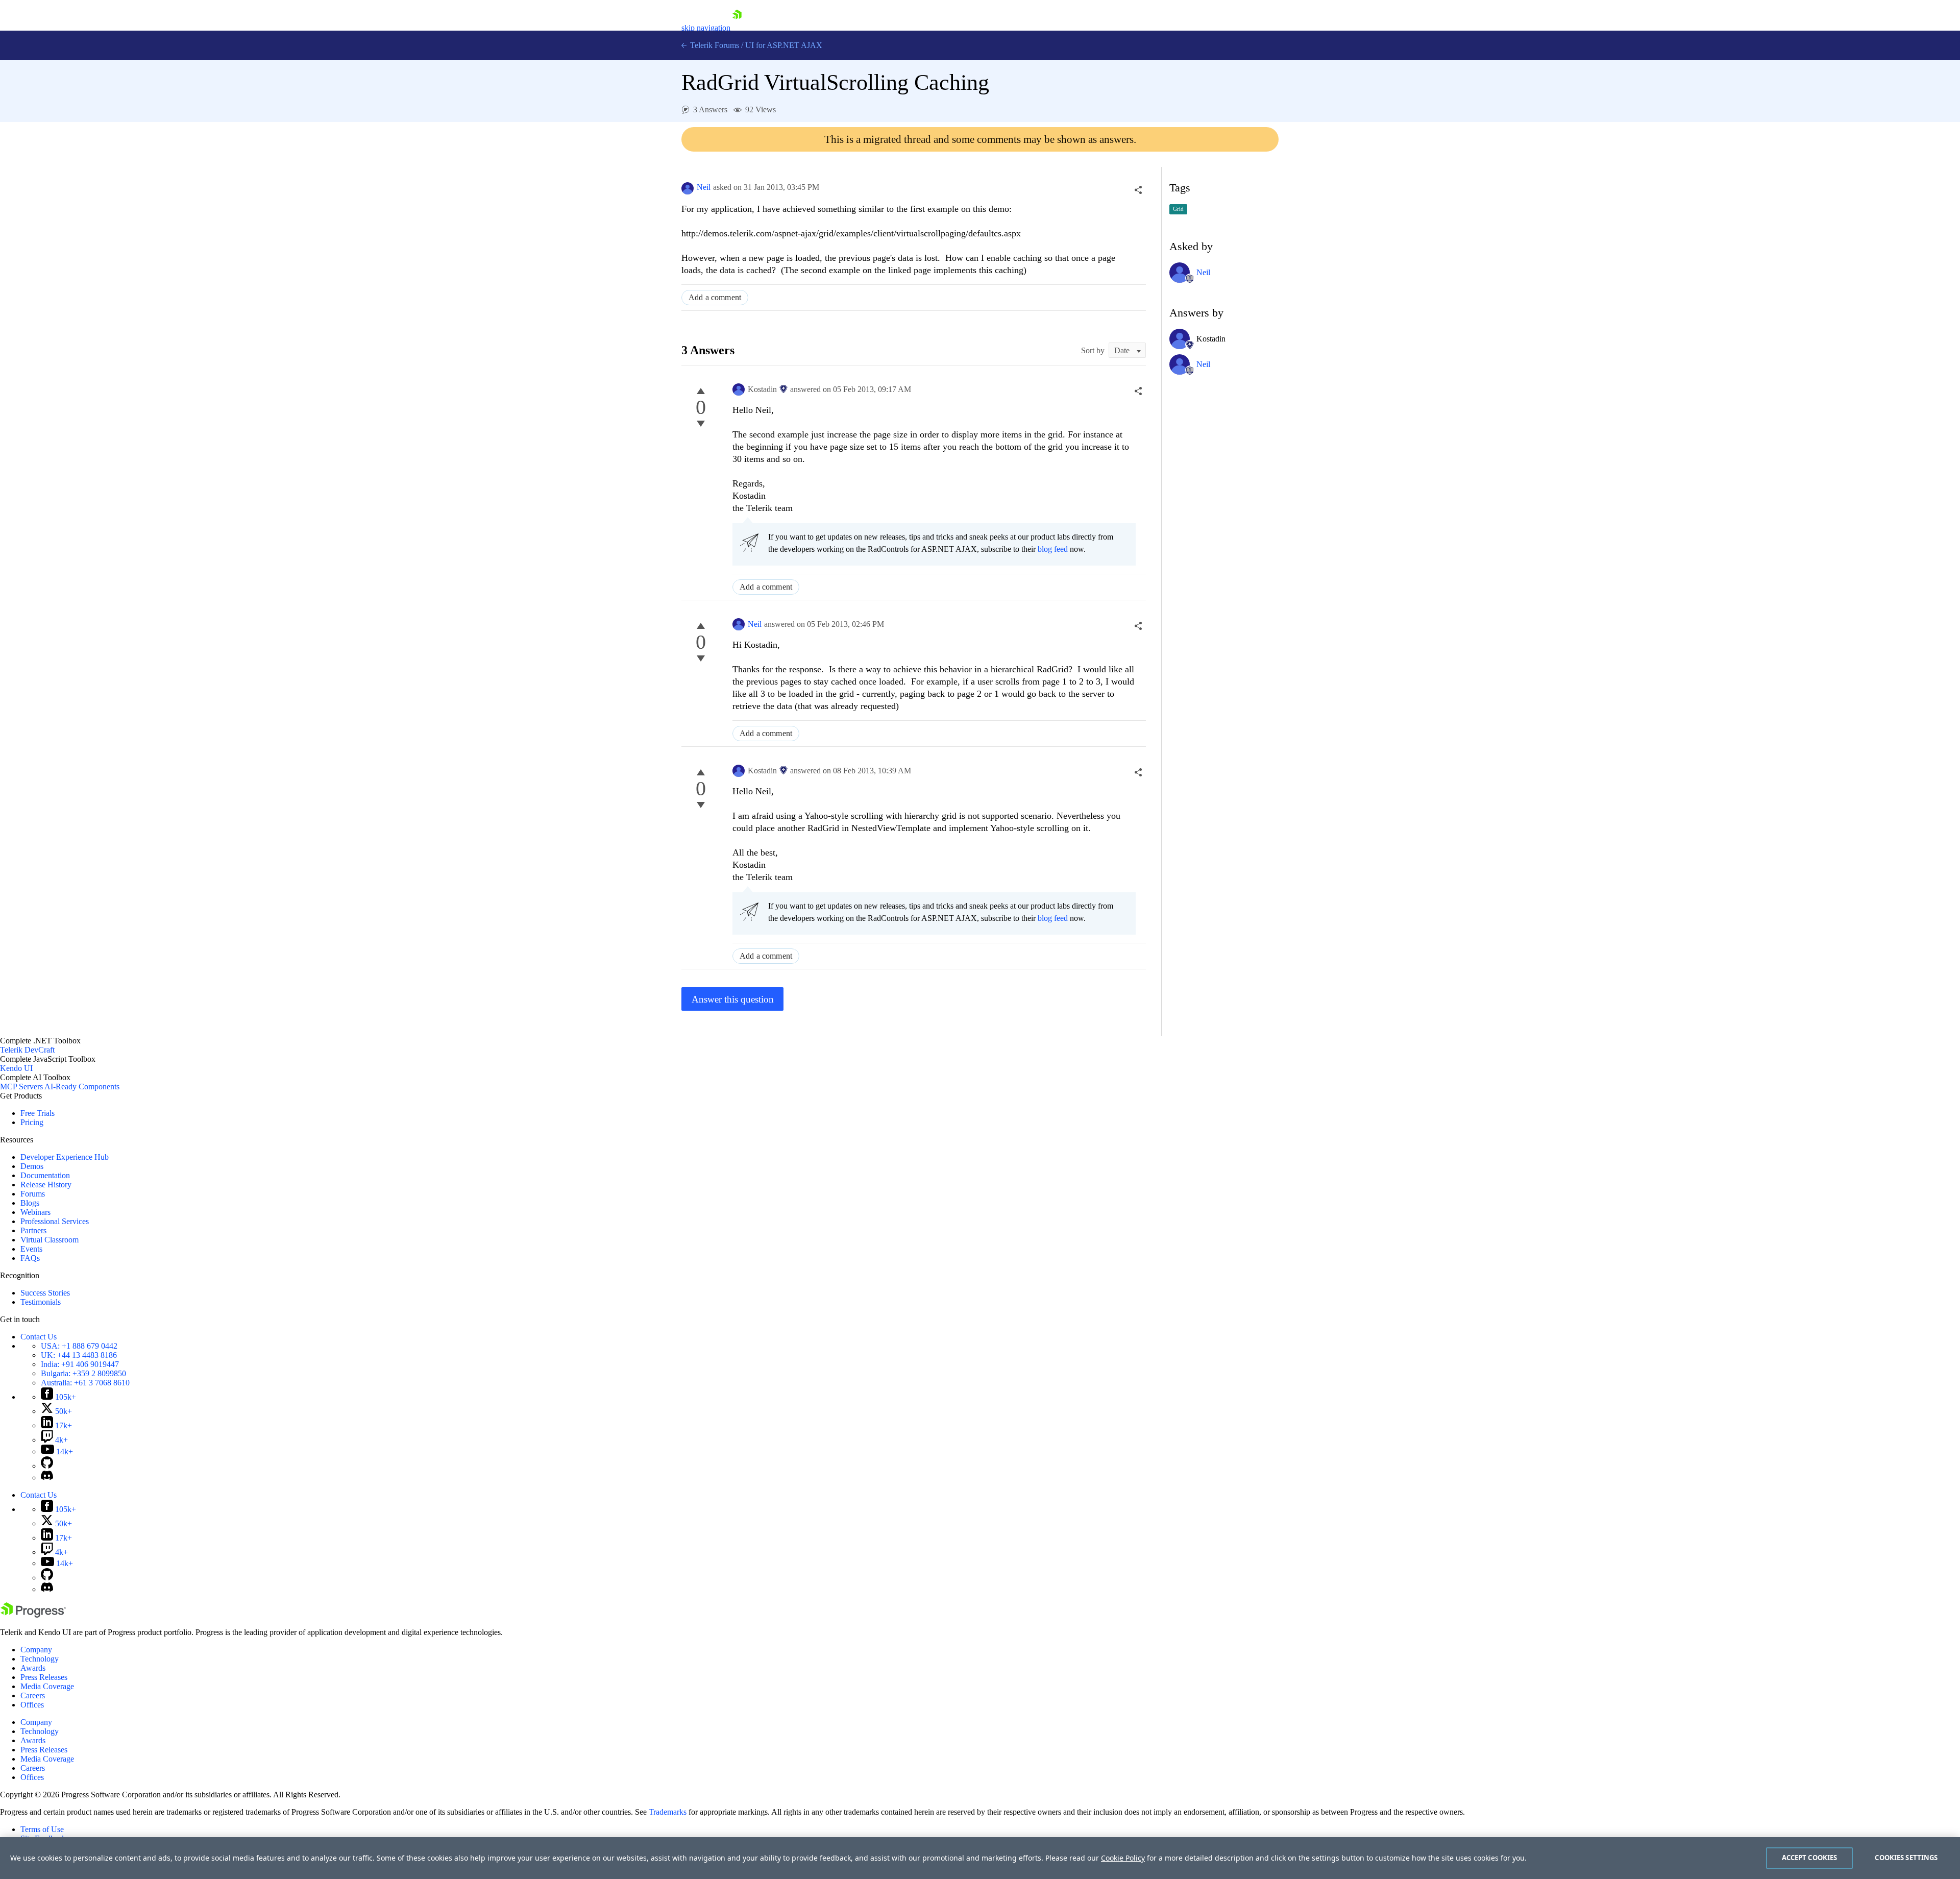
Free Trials (38, 1113)
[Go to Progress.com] (33, 1615)
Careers (33, 1695)
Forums (33, 1194)
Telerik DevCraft (27, 1050)
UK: (79, 1355)
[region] (980, 1858)
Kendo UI (16, 1068)
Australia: (85, 1383)
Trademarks (668, 1812)
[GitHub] (47, 1466)
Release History (46, 1185)
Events (31, 1249)
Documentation (45, 1175)
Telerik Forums (714, 45)
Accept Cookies (1810, 1858)
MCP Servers (21, 1087)
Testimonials (41, 1302)
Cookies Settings (1906, 1858)
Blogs (30, 1203)
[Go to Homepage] (737, 28)
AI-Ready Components (82, 1087)
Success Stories (45, 1293)
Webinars (35, 1212)
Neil (704, 187)
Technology (40, 1659)
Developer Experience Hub (65, 1157)
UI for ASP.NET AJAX (784, 45)
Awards (33, 1668)
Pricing (32, 1122)
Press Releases (44, 1677)
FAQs (30, 1258)
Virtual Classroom (50, 1240)
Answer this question (733, 999)
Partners (33, 1230)
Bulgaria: (83, 1373)
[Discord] (47, 1478)
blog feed (1053, 549)
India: (80, 1364)
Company (36, 1650)
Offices (32, 1705)
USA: (79, 1346)
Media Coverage (47, 1686)
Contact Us (39, 1337)
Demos (32, 1166)
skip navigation (706, 28)
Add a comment (715, 297)
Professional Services (55, 1221)
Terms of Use (42, 1829)
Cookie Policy (1123, 1858)
